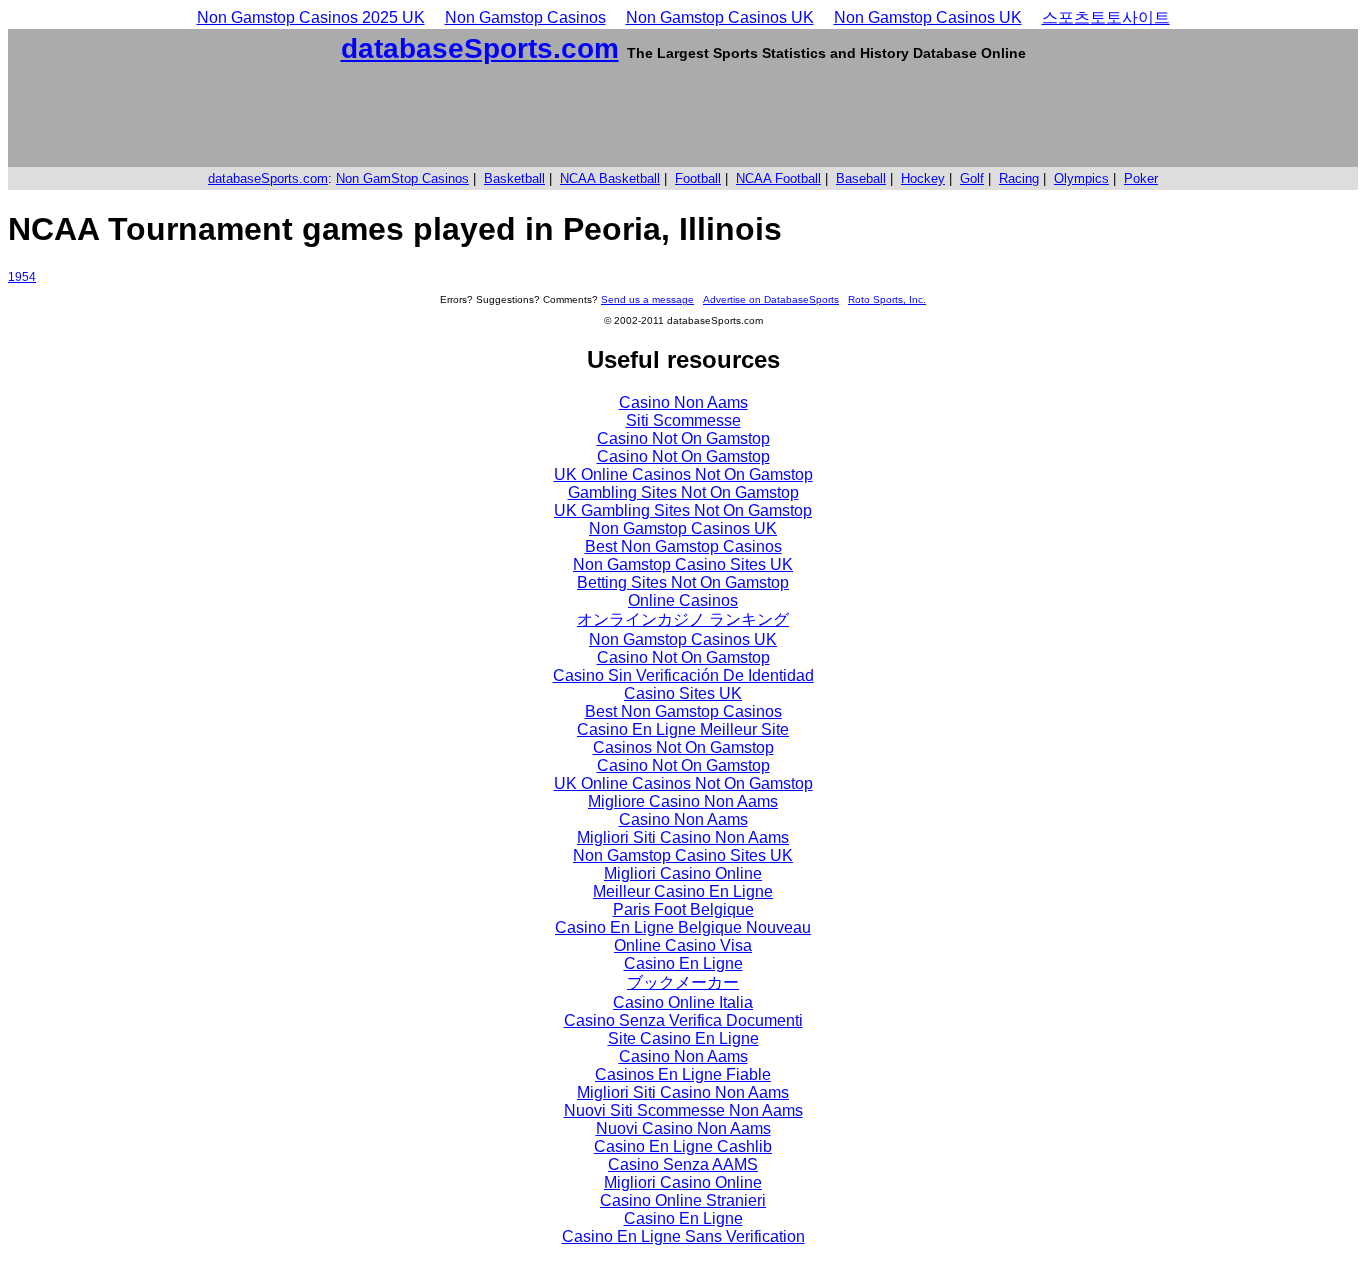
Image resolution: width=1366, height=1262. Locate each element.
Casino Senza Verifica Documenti (683, 1020)
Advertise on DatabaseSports (771, 299)
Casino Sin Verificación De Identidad (683, 675)
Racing (1019, 178)
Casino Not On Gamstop (683, 438)
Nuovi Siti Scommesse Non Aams (683, 1110)
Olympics (1081, 178)
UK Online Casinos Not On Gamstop (683, 474)
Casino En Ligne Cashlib (683, 1146)
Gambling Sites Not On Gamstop (683, 492)
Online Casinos (683, 600)
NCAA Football (778, 178)
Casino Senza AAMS (683, 1164)
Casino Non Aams (683, 402)
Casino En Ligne (683, 963)
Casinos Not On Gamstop (683, 747)
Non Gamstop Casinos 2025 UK (311, 17)
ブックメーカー (683, 982)
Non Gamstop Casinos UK (720, 17)
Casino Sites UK (683, 693)
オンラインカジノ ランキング (683, 619)
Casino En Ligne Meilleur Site (683, 729)
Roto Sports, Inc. (887, 299)
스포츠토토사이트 (1106, 17)
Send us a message (647, 299)
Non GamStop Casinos (402, 178)
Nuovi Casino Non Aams (683, 1128)
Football (698, 178)
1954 (22, 277)
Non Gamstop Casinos (525, 17)
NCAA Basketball (610, 178)
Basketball (514, 178)
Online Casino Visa (683, 945)
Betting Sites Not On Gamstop (683, 582)
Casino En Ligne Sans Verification (683, 1236)
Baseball (861, 178)
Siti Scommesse (683, 420)
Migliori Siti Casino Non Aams (683, 837)
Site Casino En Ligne (683, 1038)
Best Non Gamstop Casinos (683, 546)
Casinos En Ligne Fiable (683, 1074)
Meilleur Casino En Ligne (683, 891)
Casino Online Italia (683, 1002)
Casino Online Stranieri (683, 1200)
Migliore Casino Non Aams (683, 801)
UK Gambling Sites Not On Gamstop (683, 510)
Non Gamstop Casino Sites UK (683, 564)
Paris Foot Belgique (683, 909)
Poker (1141, 178)
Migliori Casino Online (683, 873)
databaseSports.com (480, 48)
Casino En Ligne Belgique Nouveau (683, 927)
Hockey (923, 178)
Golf (972, 178)
